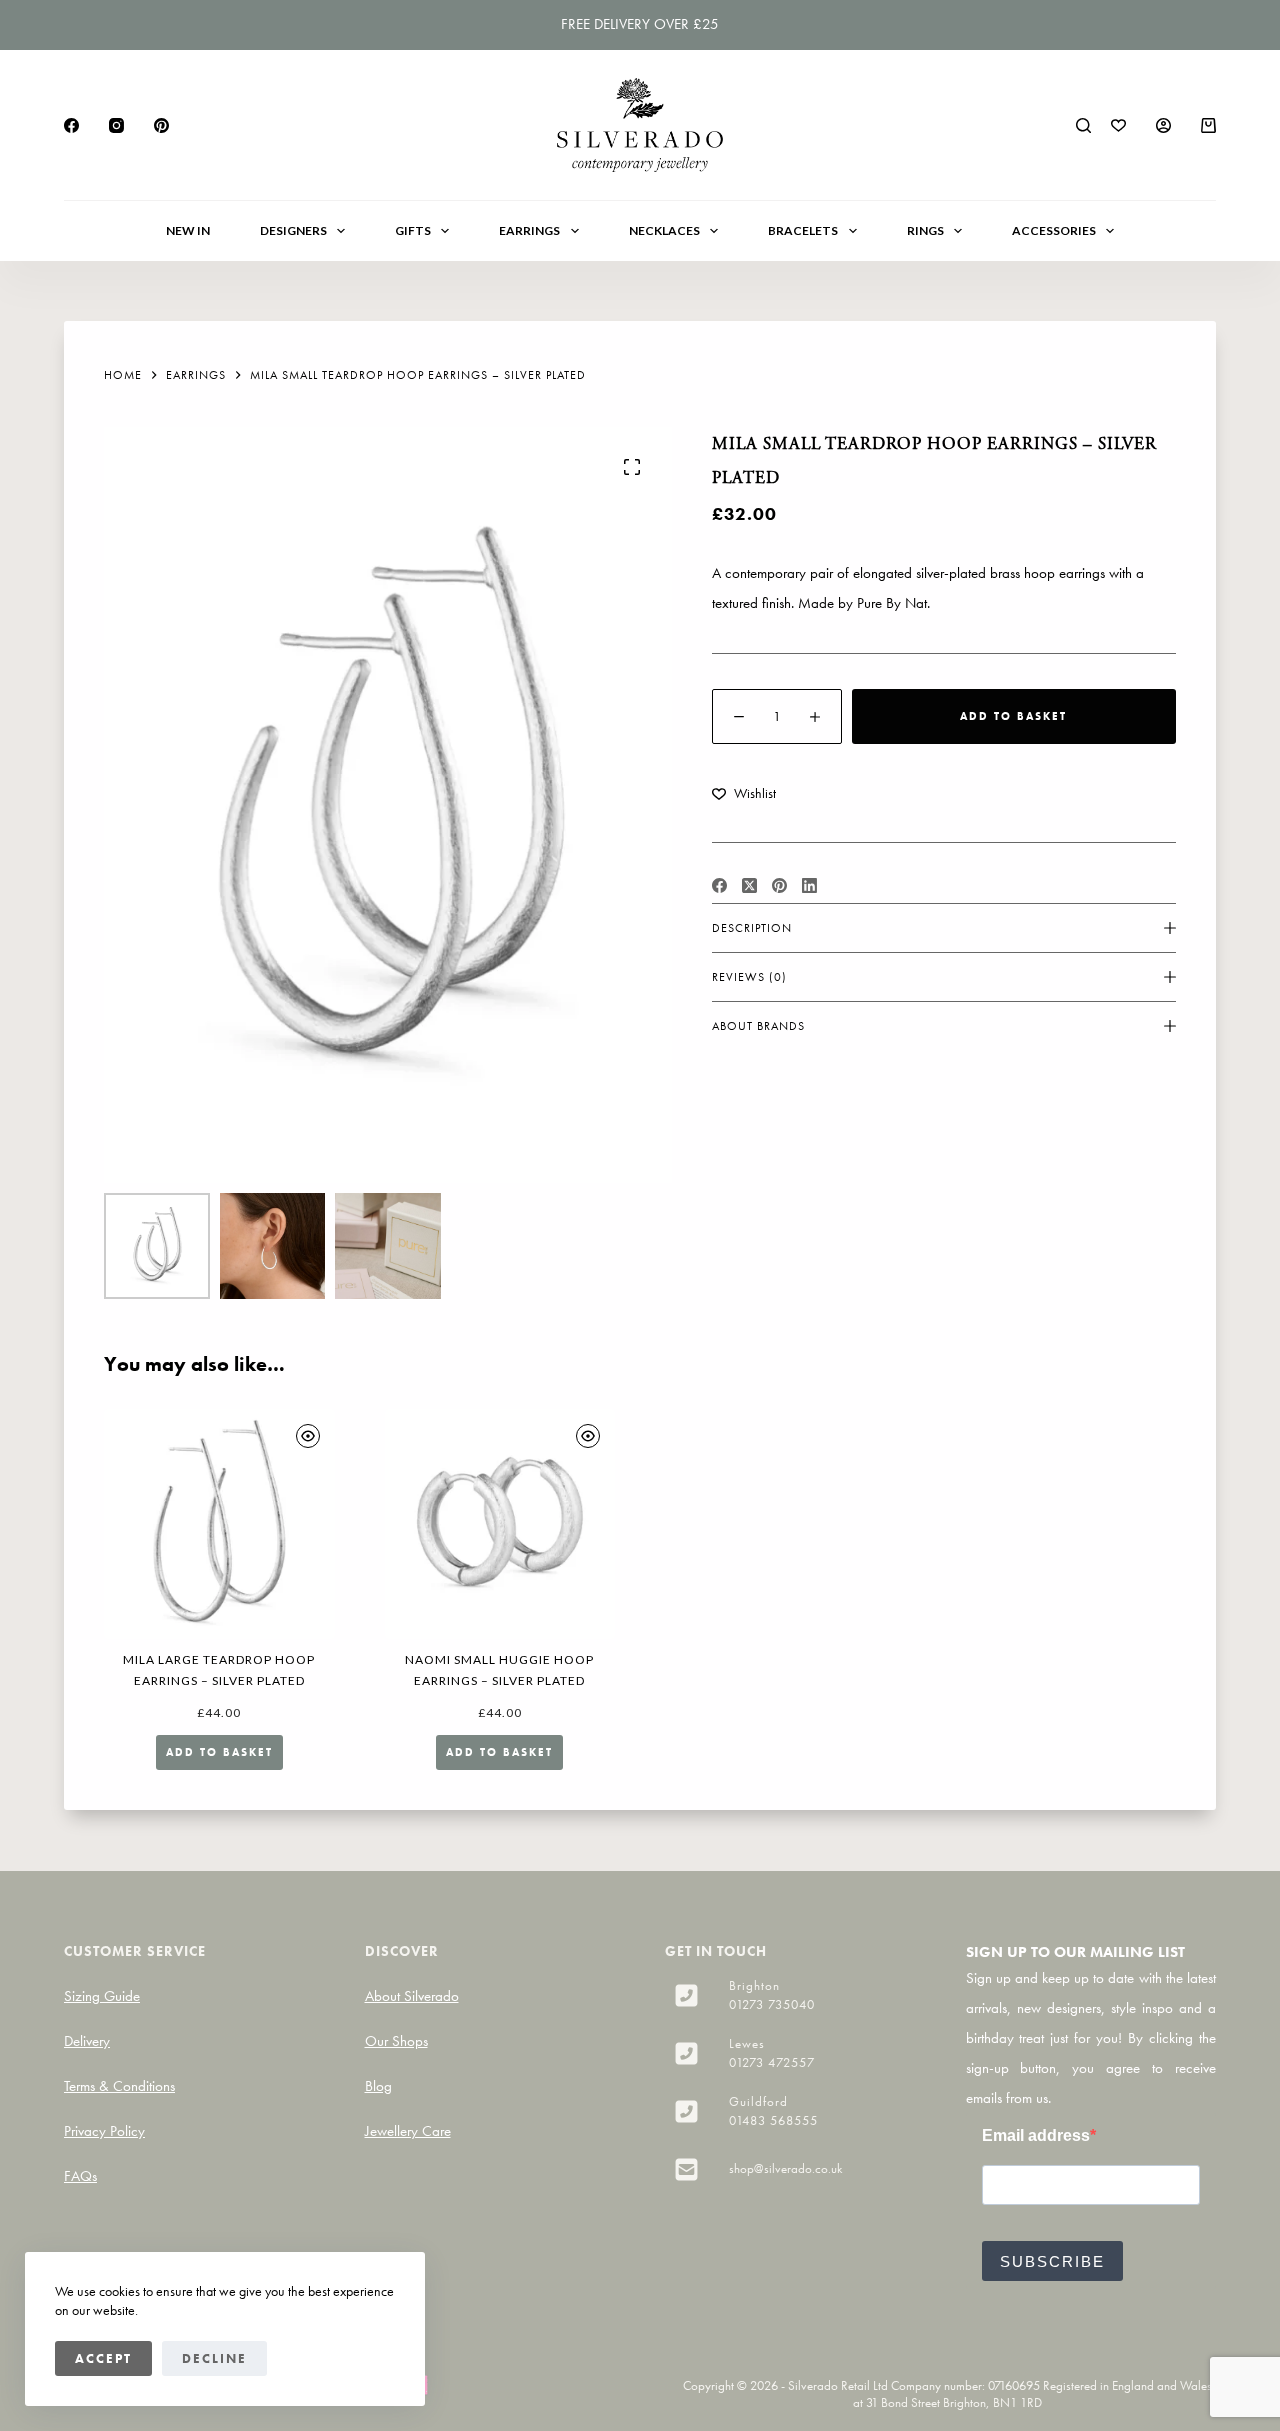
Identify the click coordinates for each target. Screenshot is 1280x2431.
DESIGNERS (293, 230)
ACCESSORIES (1054, 230)
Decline (214, 2358)
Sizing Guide (102, 1996)
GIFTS (413, 230)
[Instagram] (116, 125)
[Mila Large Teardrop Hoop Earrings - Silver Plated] (219, 1524)
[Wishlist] (1118, 125)
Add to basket (1013, 716)
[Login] (1163, 125)
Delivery (87, 2041)
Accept (103, 2358)
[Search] (1083, 125)
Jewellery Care (408, 2131)
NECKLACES (664, 230)
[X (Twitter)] (749, 885)
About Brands (758, 1026)
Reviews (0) (749, 977)
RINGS (925, 230)
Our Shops (396, 2041)
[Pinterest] (161, 125)
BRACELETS (803, 230)
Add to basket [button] (219, 1752)
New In (188, 230)
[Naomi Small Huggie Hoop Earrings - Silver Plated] (500, 1524)
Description (752, 928)
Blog (378, 2086)
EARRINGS (529, 230)
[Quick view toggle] (308, 1436)
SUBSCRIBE (1052, 2261)
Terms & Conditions (119, 2086)
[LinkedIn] (809, 885)
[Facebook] (71, 125)
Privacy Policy (104, 2131)
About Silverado (412, 1996)
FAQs (80, 2176)
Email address (1036, 2135)
